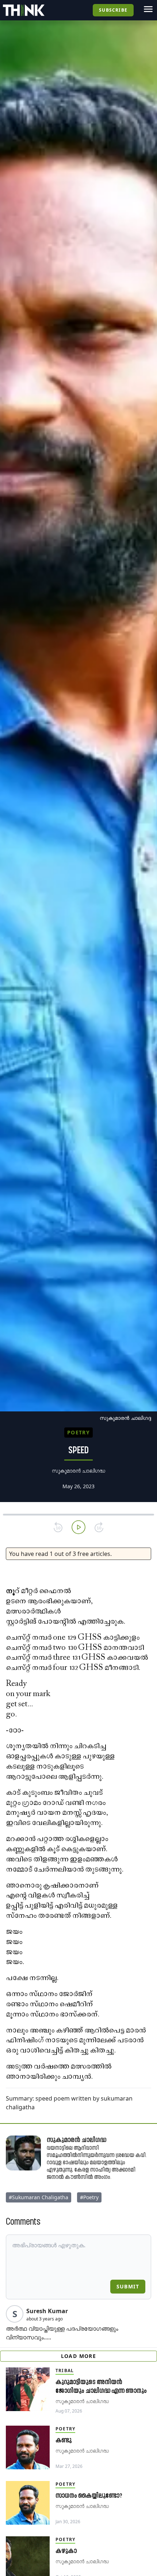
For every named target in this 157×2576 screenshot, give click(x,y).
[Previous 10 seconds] (58, 1527)
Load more (79, 2356)
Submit (128, 2286)
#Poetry (89, 2197)
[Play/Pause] (78, 1527)
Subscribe (113, 10)
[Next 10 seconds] (99, 1527)
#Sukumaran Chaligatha (39, 2197)
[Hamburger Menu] (148, 9)
